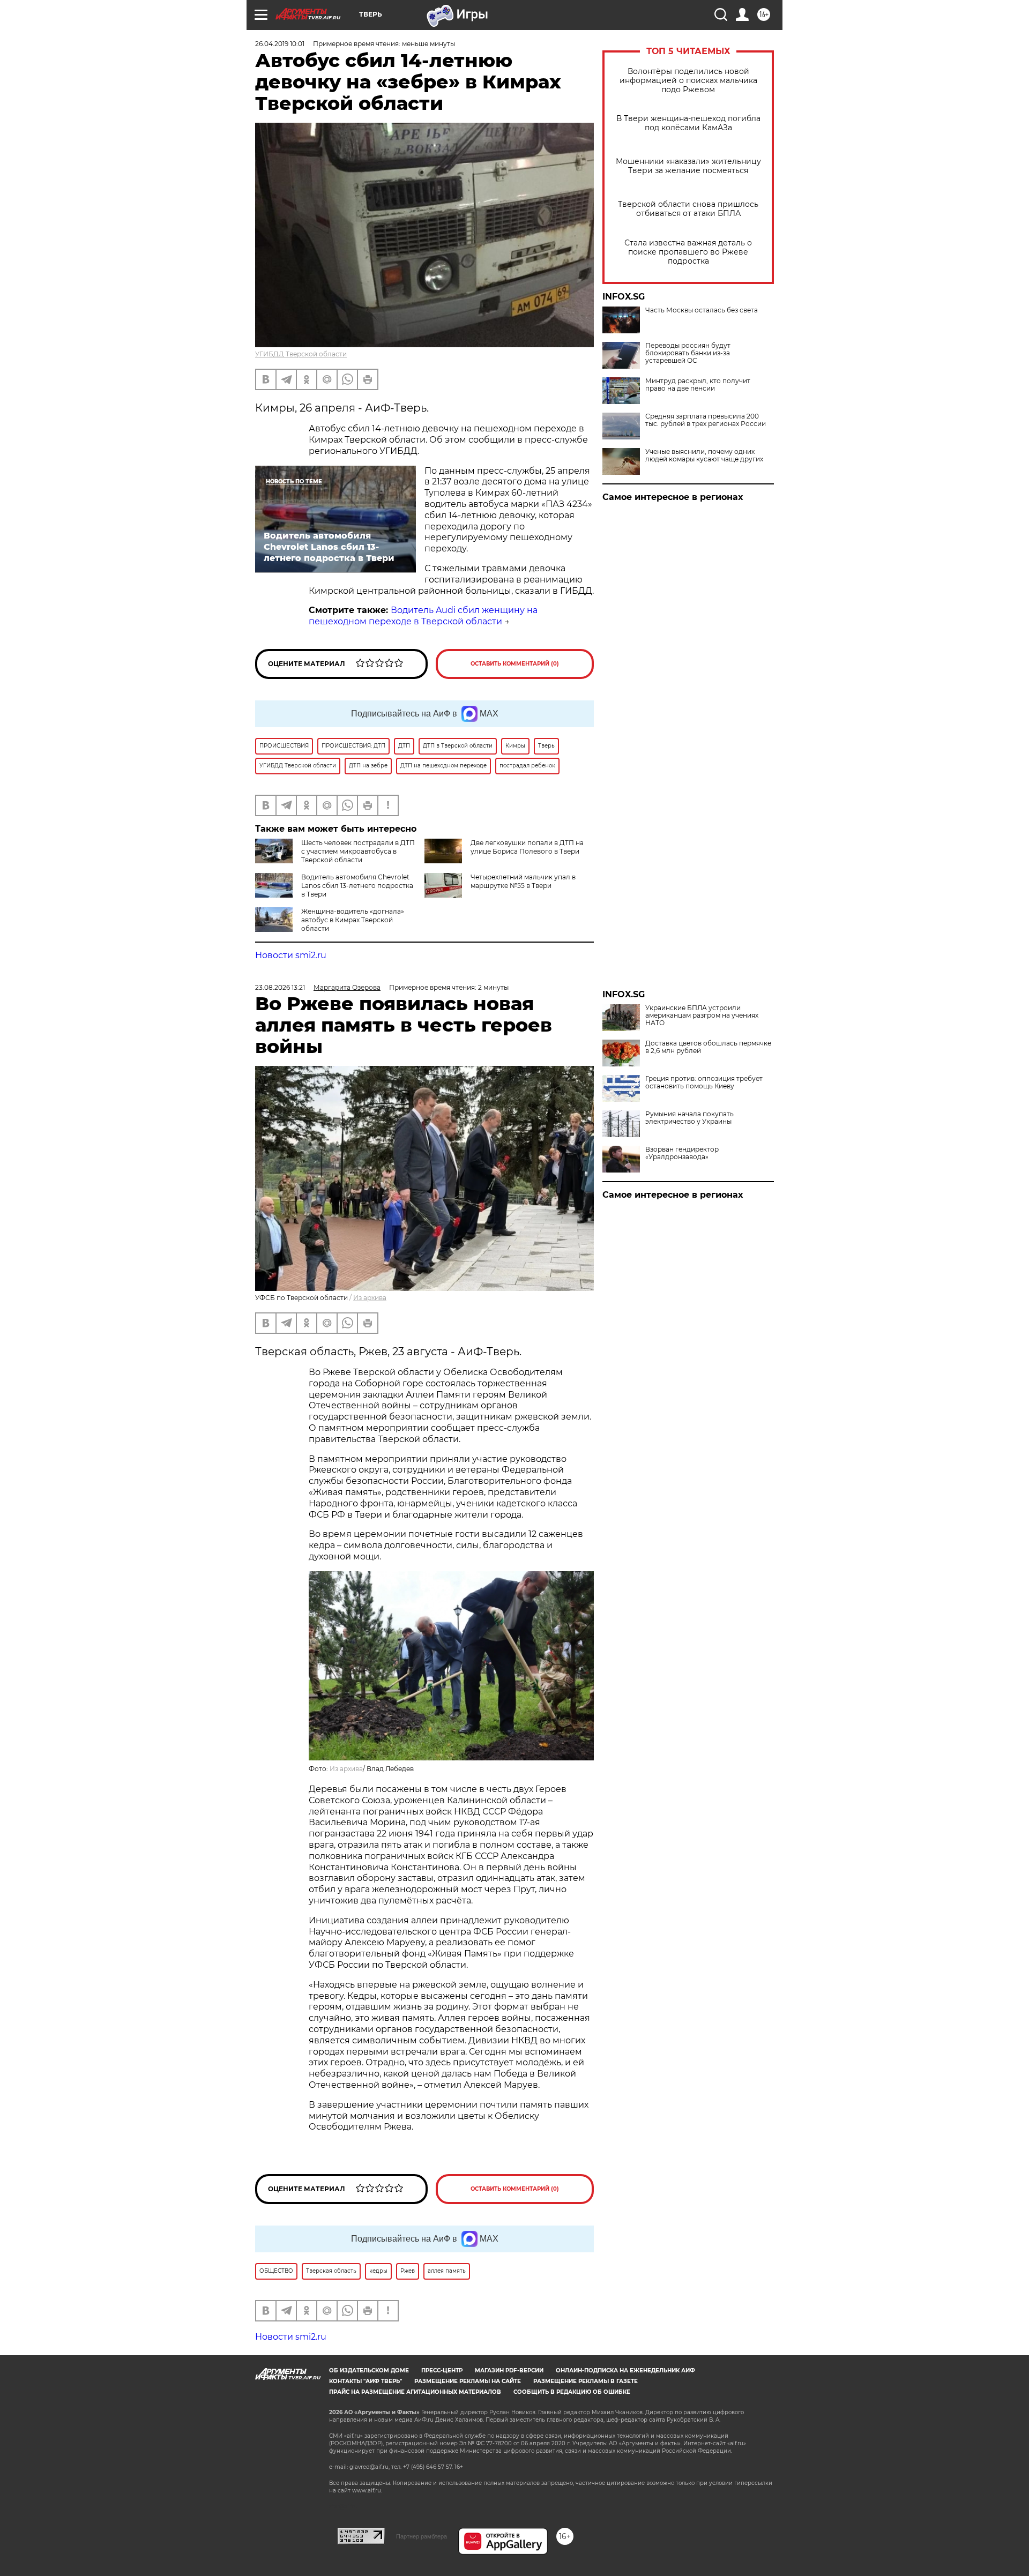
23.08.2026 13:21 (280, 987)
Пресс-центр (442, 2370)
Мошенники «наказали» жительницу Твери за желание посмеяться (688, 166)
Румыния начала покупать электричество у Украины (689, 1118)
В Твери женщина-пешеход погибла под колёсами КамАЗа (688, 123)
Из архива (370, 1298)
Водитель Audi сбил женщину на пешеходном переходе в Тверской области (423, 616)
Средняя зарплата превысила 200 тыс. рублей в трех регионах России (706, 420)
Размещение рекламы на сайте (468, 2381)
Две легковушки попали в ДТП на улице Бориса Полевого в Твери (527, 847)
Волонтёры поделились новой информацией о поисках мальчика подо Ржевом (688, 81)
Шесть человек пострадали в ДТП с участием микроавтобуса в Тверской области (358, 851)
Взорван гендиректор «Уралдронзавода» (682, 1153)
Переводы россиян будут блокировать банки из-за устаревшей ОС (688, 353)
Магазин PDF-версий (509, 2370)
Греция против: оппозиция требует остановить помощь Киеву (704, 1082)
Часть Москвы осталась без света (702, 310)
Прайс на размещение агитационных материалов (415, 2392)
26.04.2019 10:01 (280, 44)
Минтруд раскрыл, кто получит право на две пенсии (698, 385)
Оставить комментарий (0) (515, 664)
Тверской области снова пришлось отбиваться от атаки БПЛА (688, 209)
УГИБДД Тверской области (301, 354)
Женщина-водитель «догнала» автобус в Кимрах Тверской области (353, 920)
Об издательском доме (369, 2370)
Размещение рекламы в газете (586, 2381)
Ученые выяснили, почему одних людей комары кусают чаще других (704, 456)
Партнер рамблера (422, 2536)
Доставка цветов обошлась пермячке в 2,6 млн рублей (708, 1047)
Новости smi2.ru (291, 955)
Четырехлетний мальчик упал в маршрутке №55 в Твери (523, 881)
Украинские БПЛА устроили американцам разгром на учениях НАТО (702, 1016)
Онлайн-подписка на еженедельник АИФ (625, 2370)
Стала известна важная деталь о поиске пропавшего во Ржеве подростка (688, 252)
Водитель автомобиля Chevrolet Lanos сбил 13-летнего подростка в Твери (357, 886)
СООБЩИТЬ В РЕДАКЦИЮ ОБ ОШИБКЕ (572, 2392)
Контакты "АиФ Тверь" (366, 2381)
